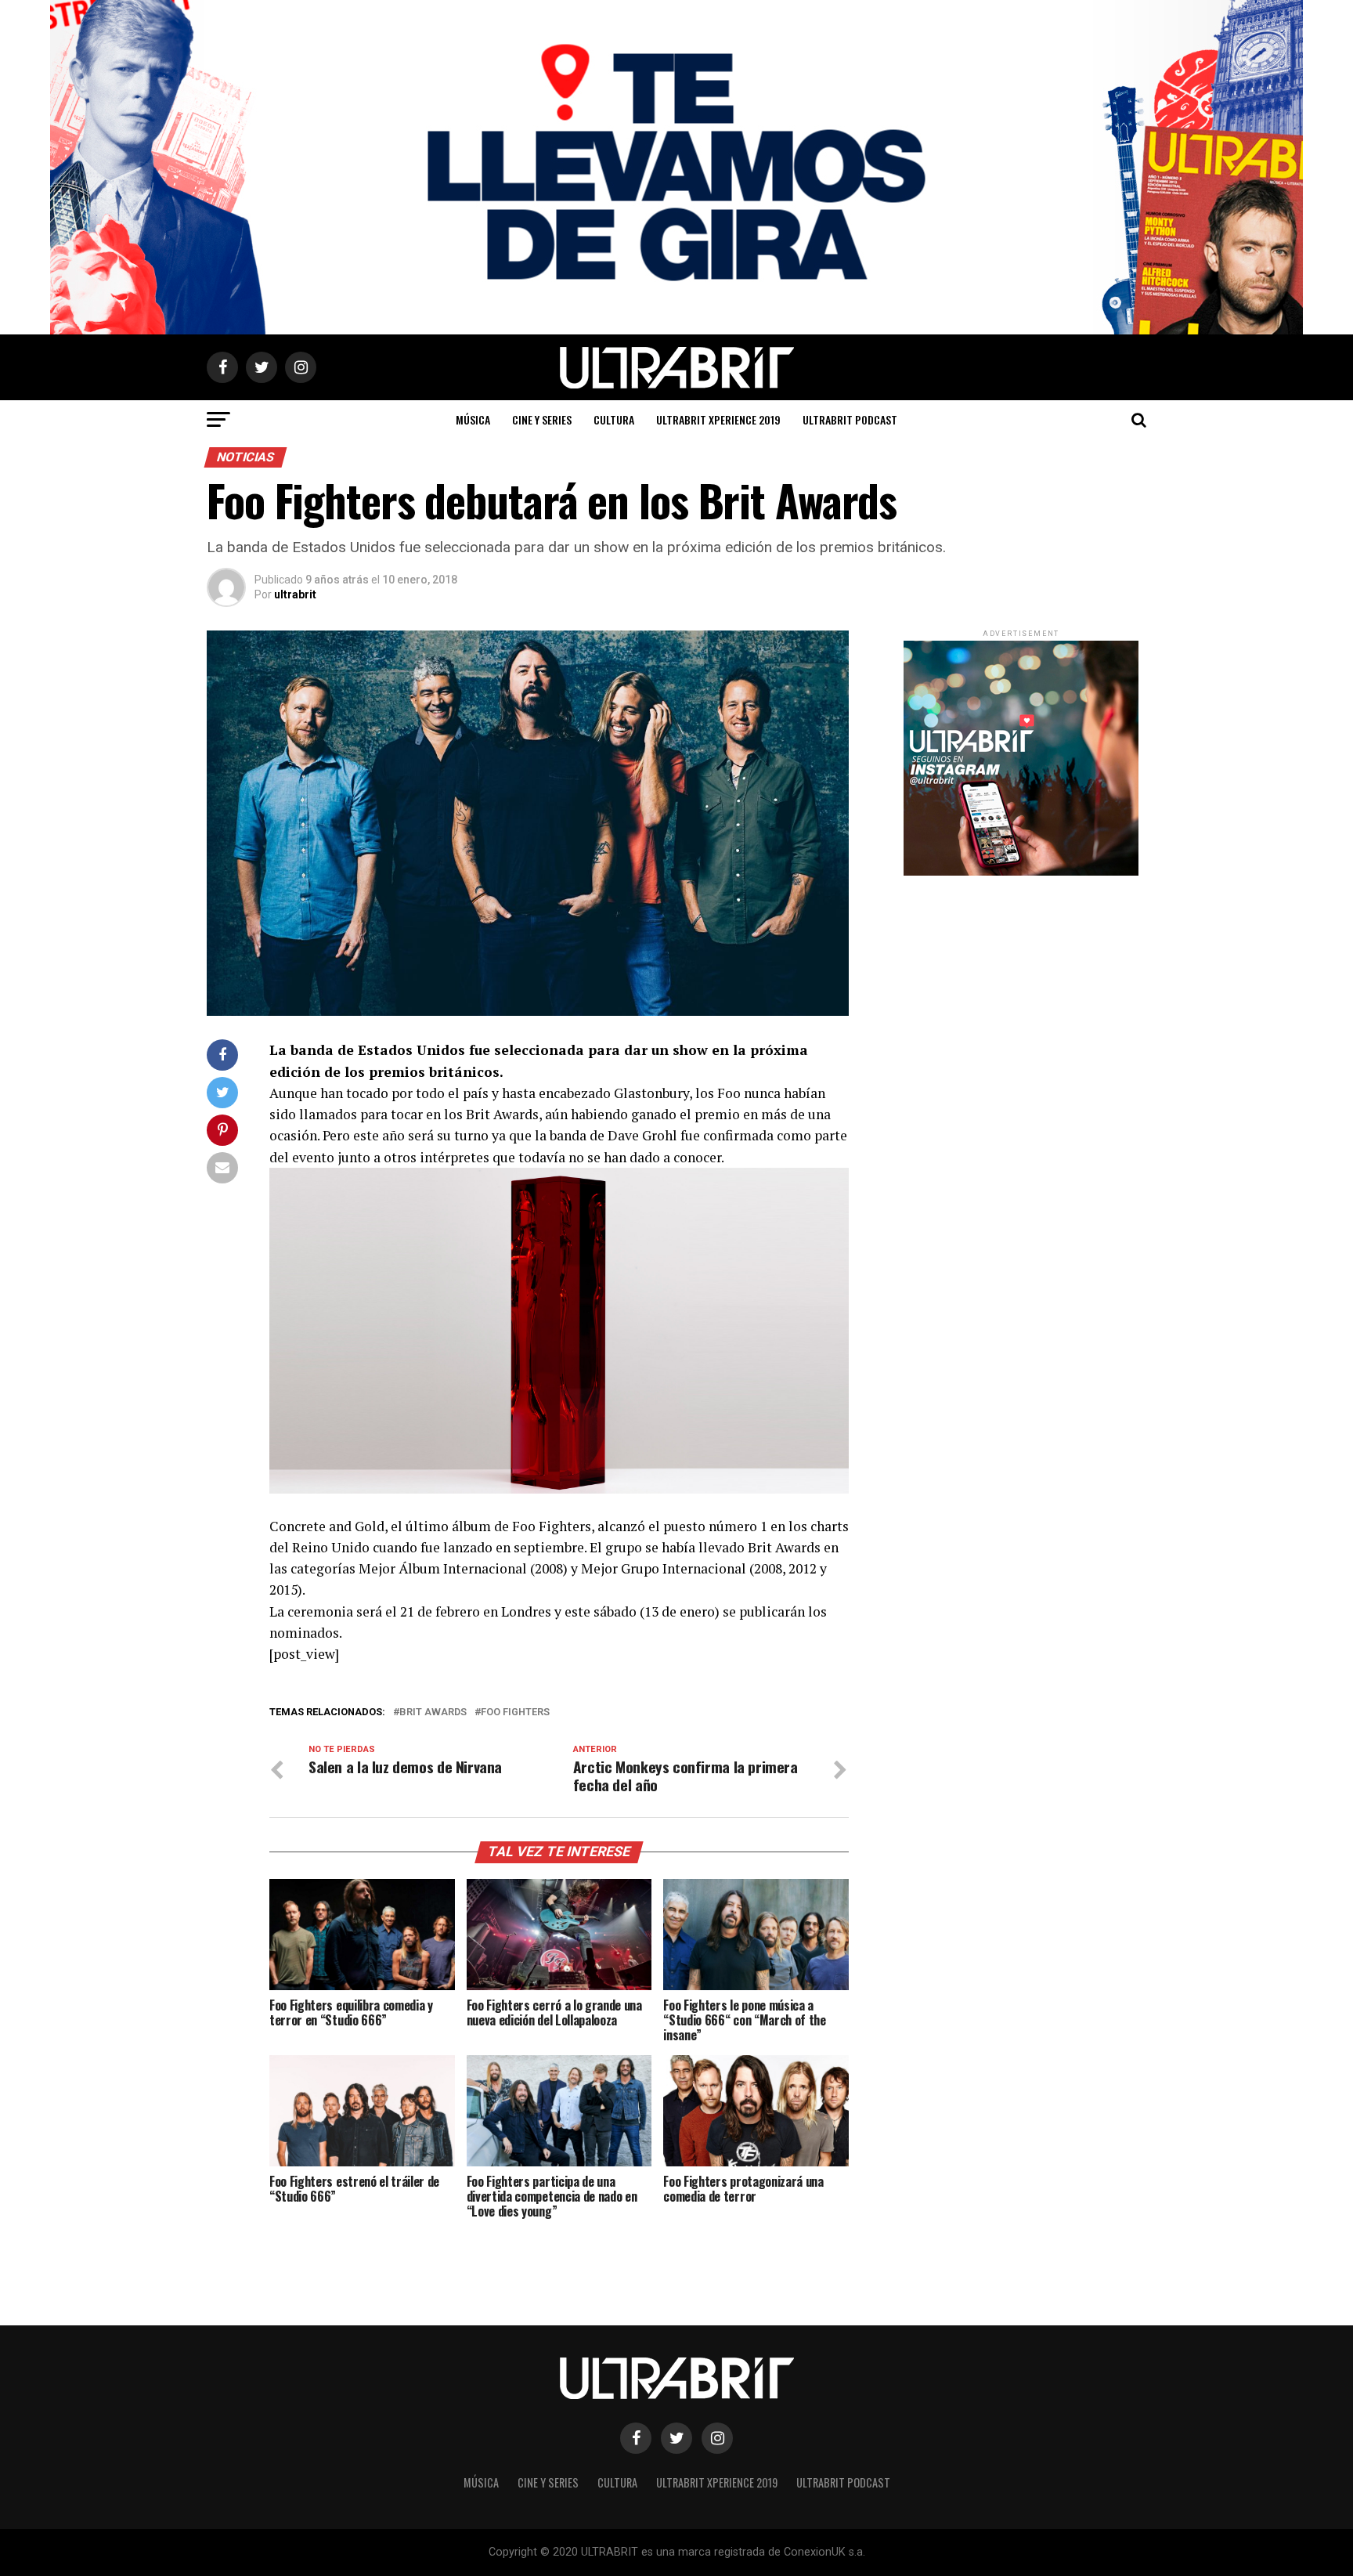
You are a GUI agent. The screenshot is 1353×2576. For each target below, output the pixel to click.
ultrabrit (295, 594)
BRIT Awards (433, 1713)
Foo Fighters (515, 1713)
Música (473, 419)
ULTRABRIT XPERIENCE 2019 (718, 419)
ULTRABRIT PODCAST (850, 419)
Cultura (614, 419)
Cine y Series (542, 419)
